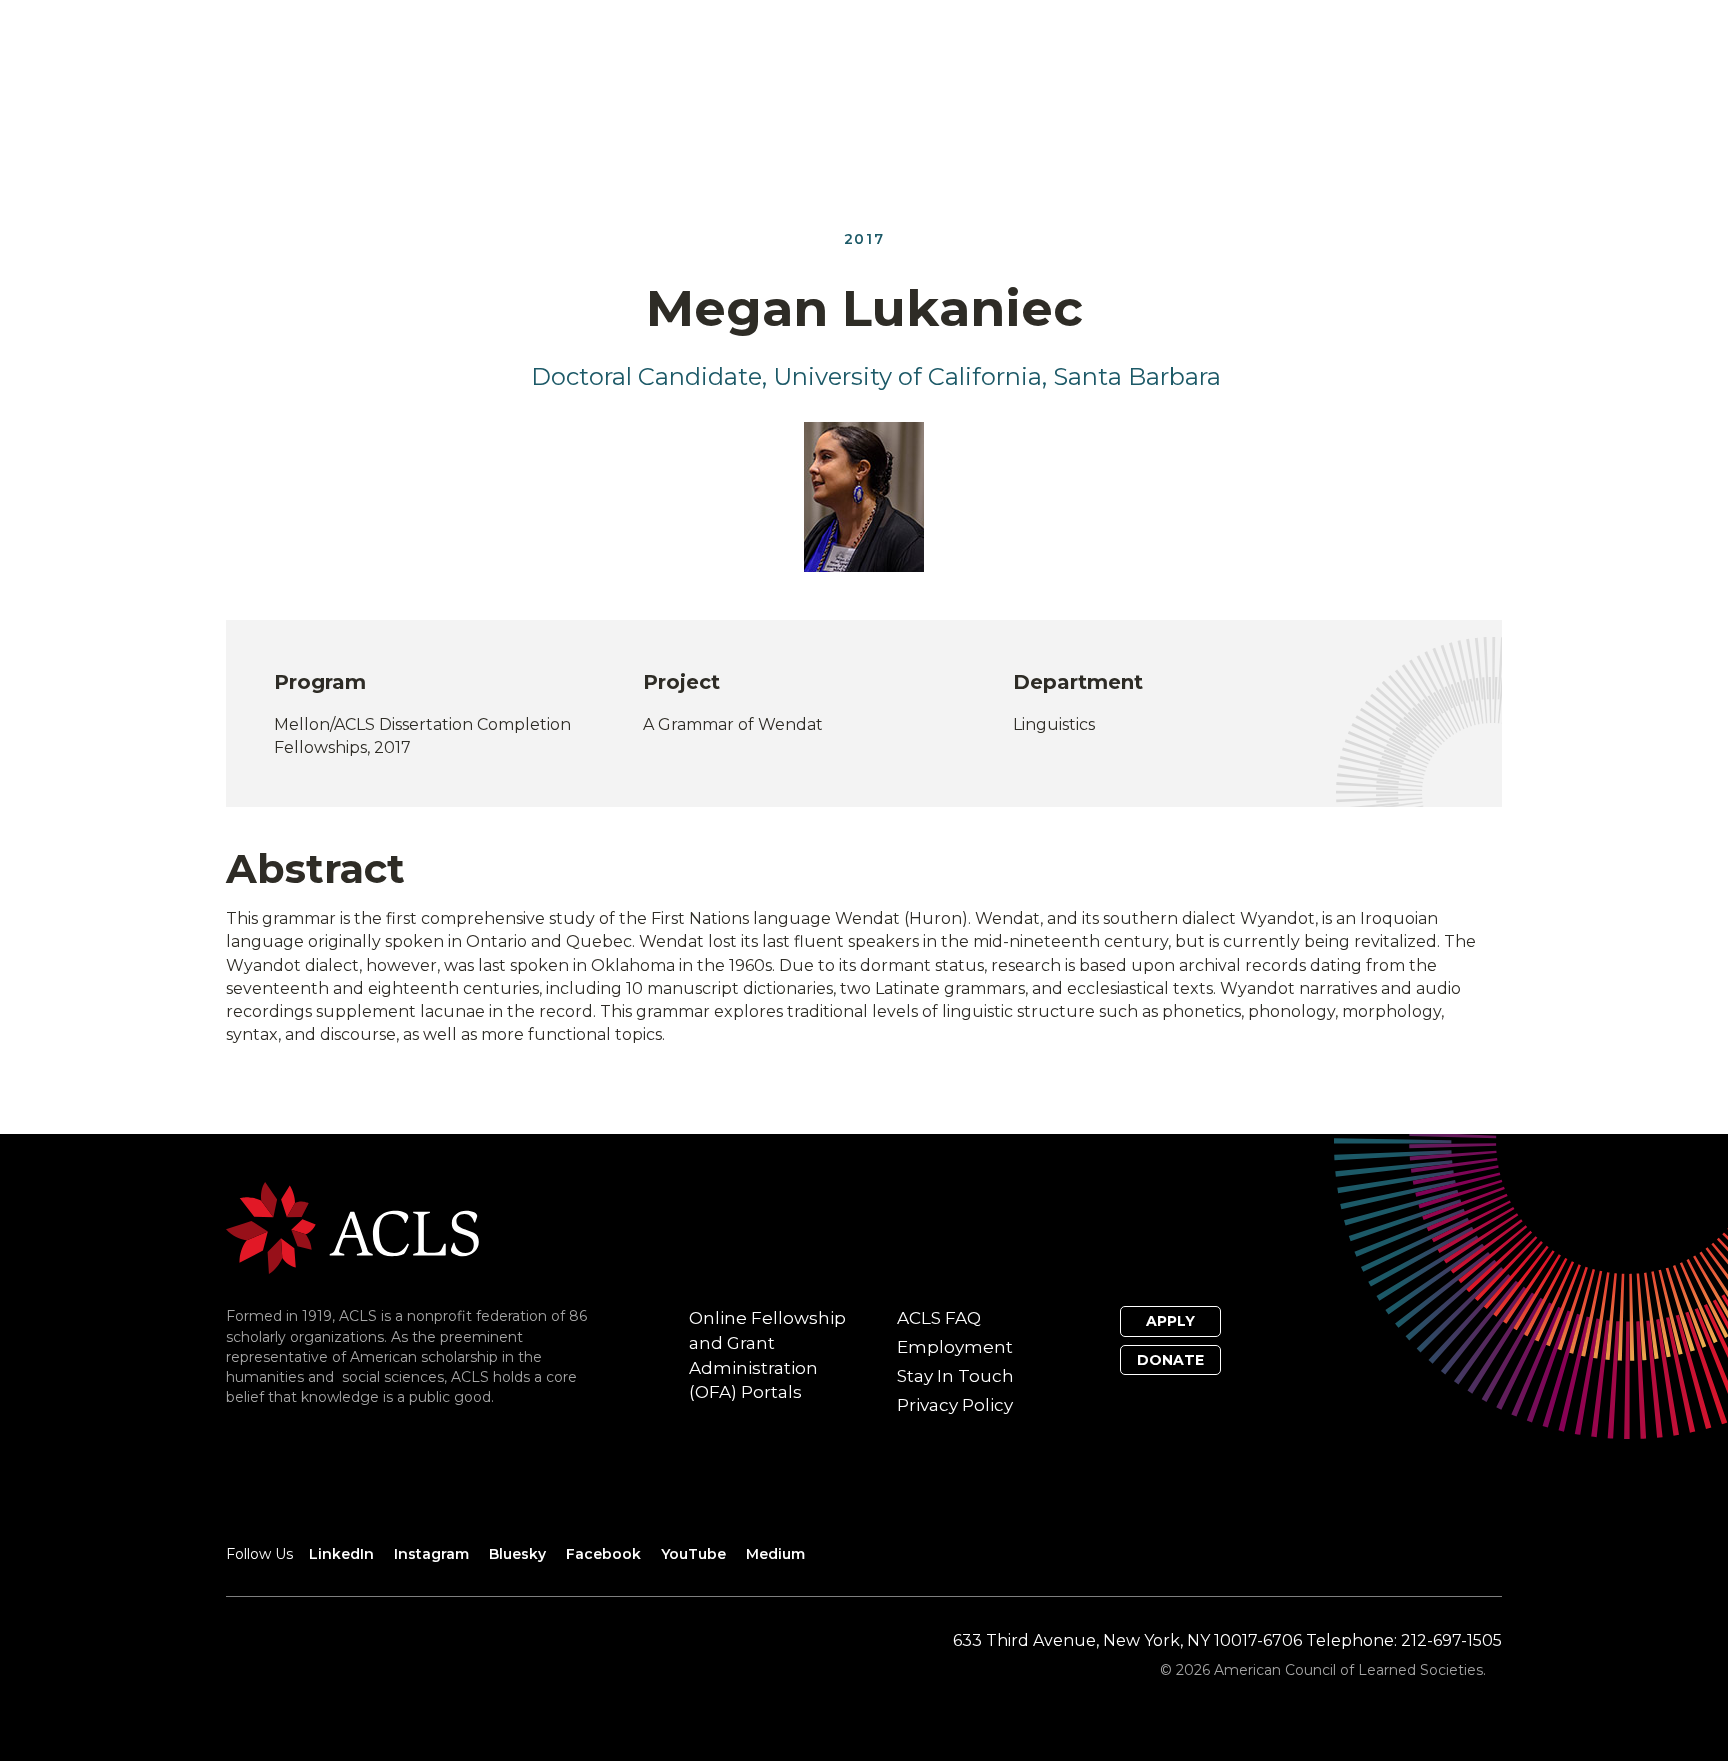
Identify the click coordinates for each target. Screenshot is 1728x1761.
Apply (1170, 1321)
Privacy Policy (955, 1405)
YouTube (693, 1554)
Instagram (431, 1554)
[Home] (352, 1226)
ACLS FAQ (939, 1318)
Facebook (603, 1554)
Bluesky (517, 1554)
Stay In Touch (955, 1376)
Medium (775, 1554)
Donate (1170, 1360)
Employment (955, 1347)
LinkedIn (341, 1554)
